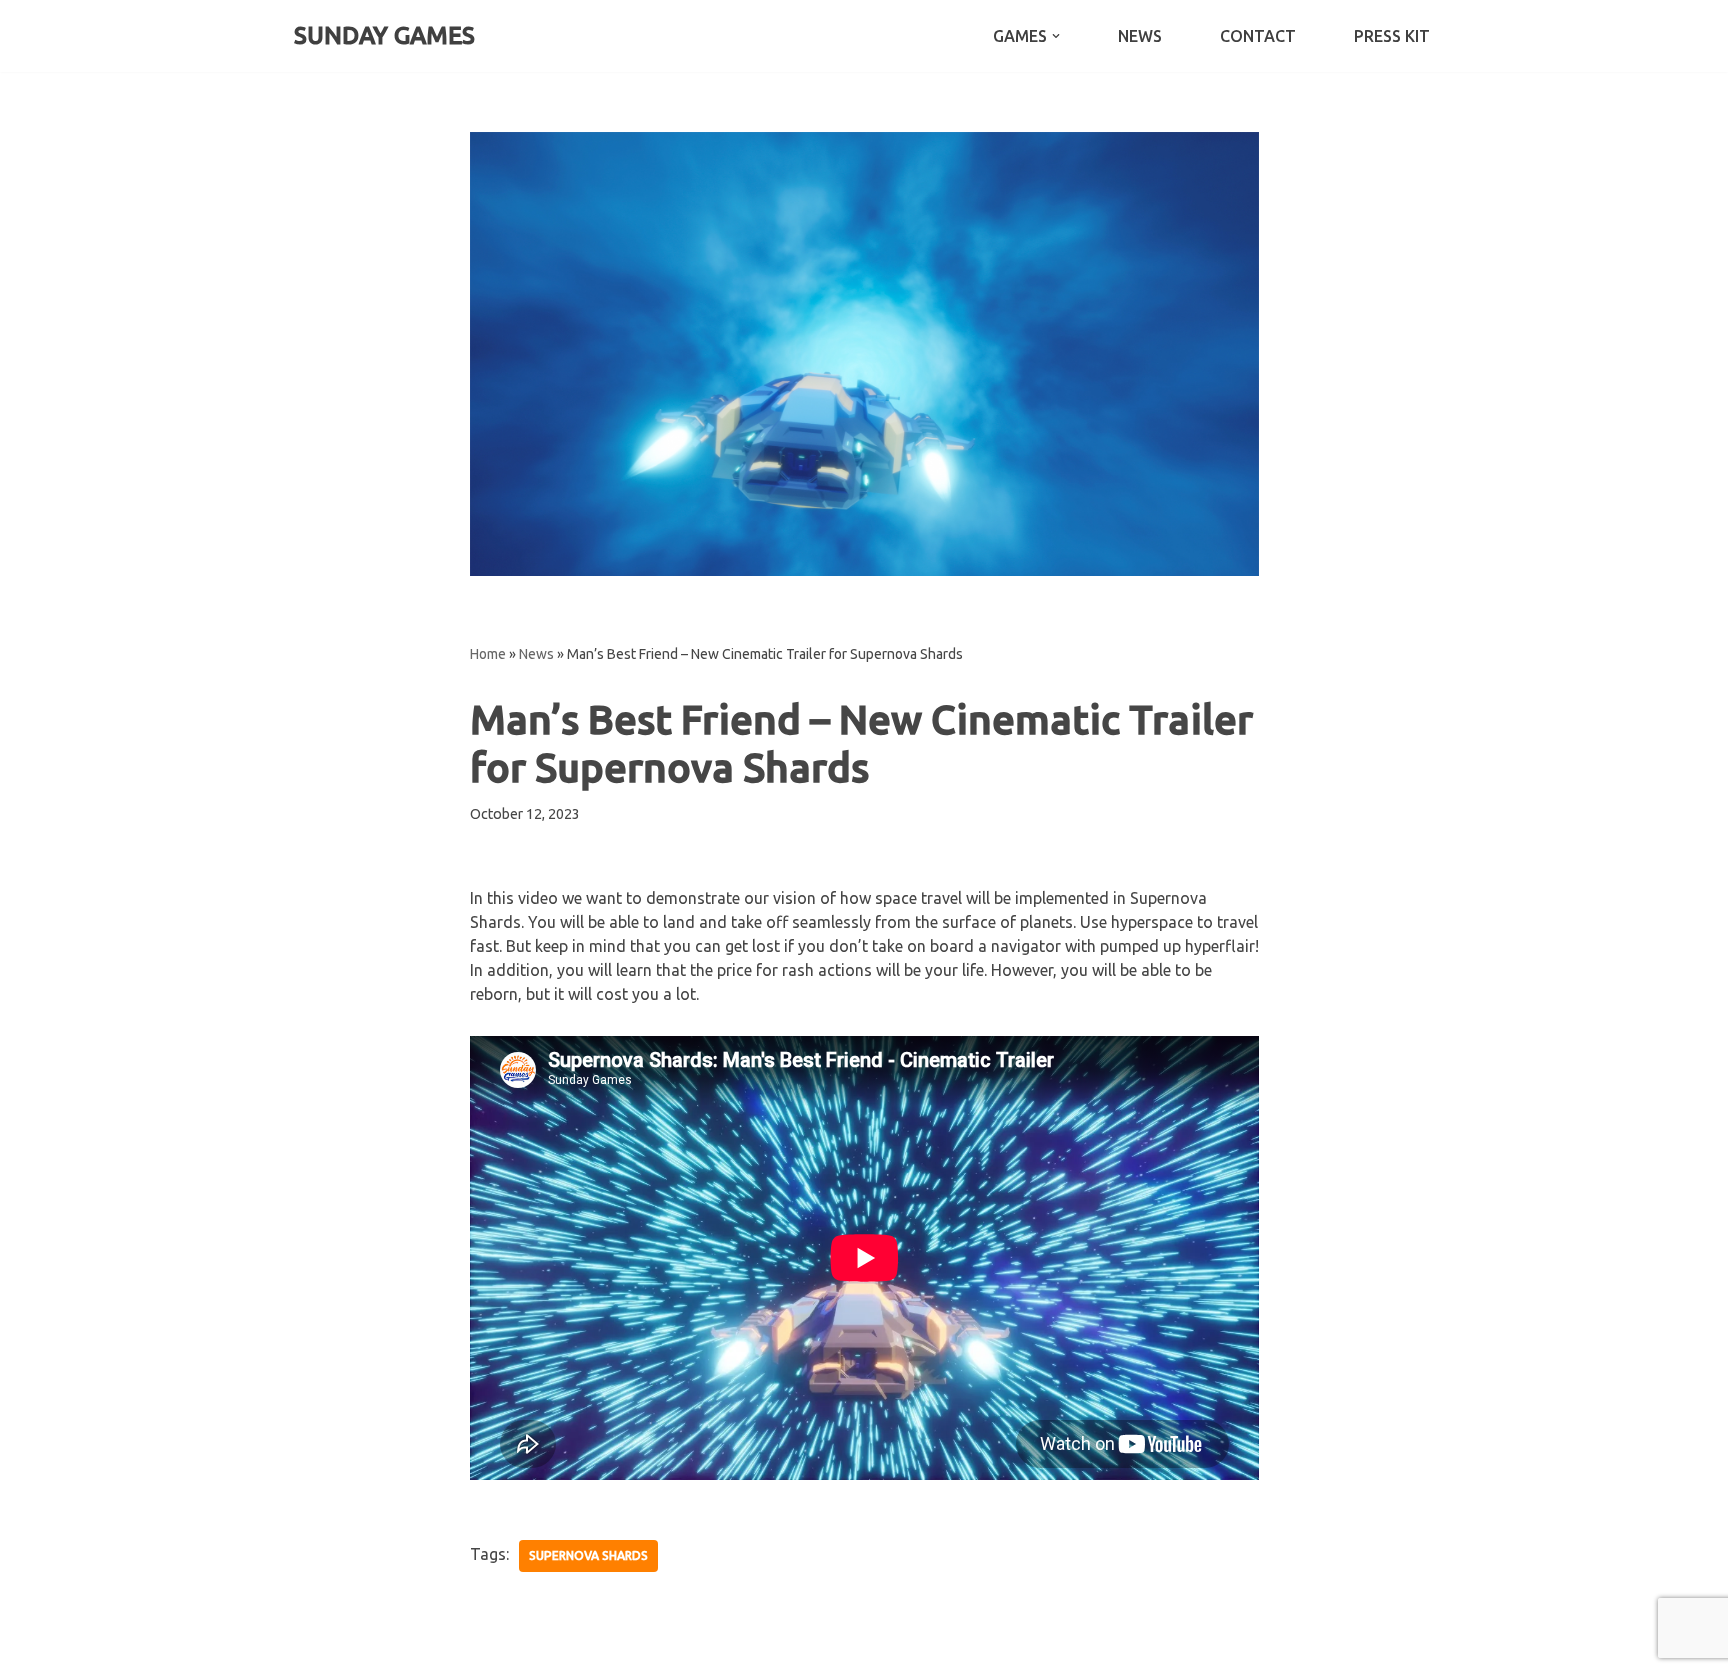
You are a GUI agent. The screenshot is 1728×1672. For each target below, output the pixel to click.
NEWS (1140, 36)
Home (488, 654)
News (536, 654)
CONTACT (1258, 36)
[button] (1056, 36)
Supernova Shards (588, 1555)
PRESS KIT (1392, 36)
